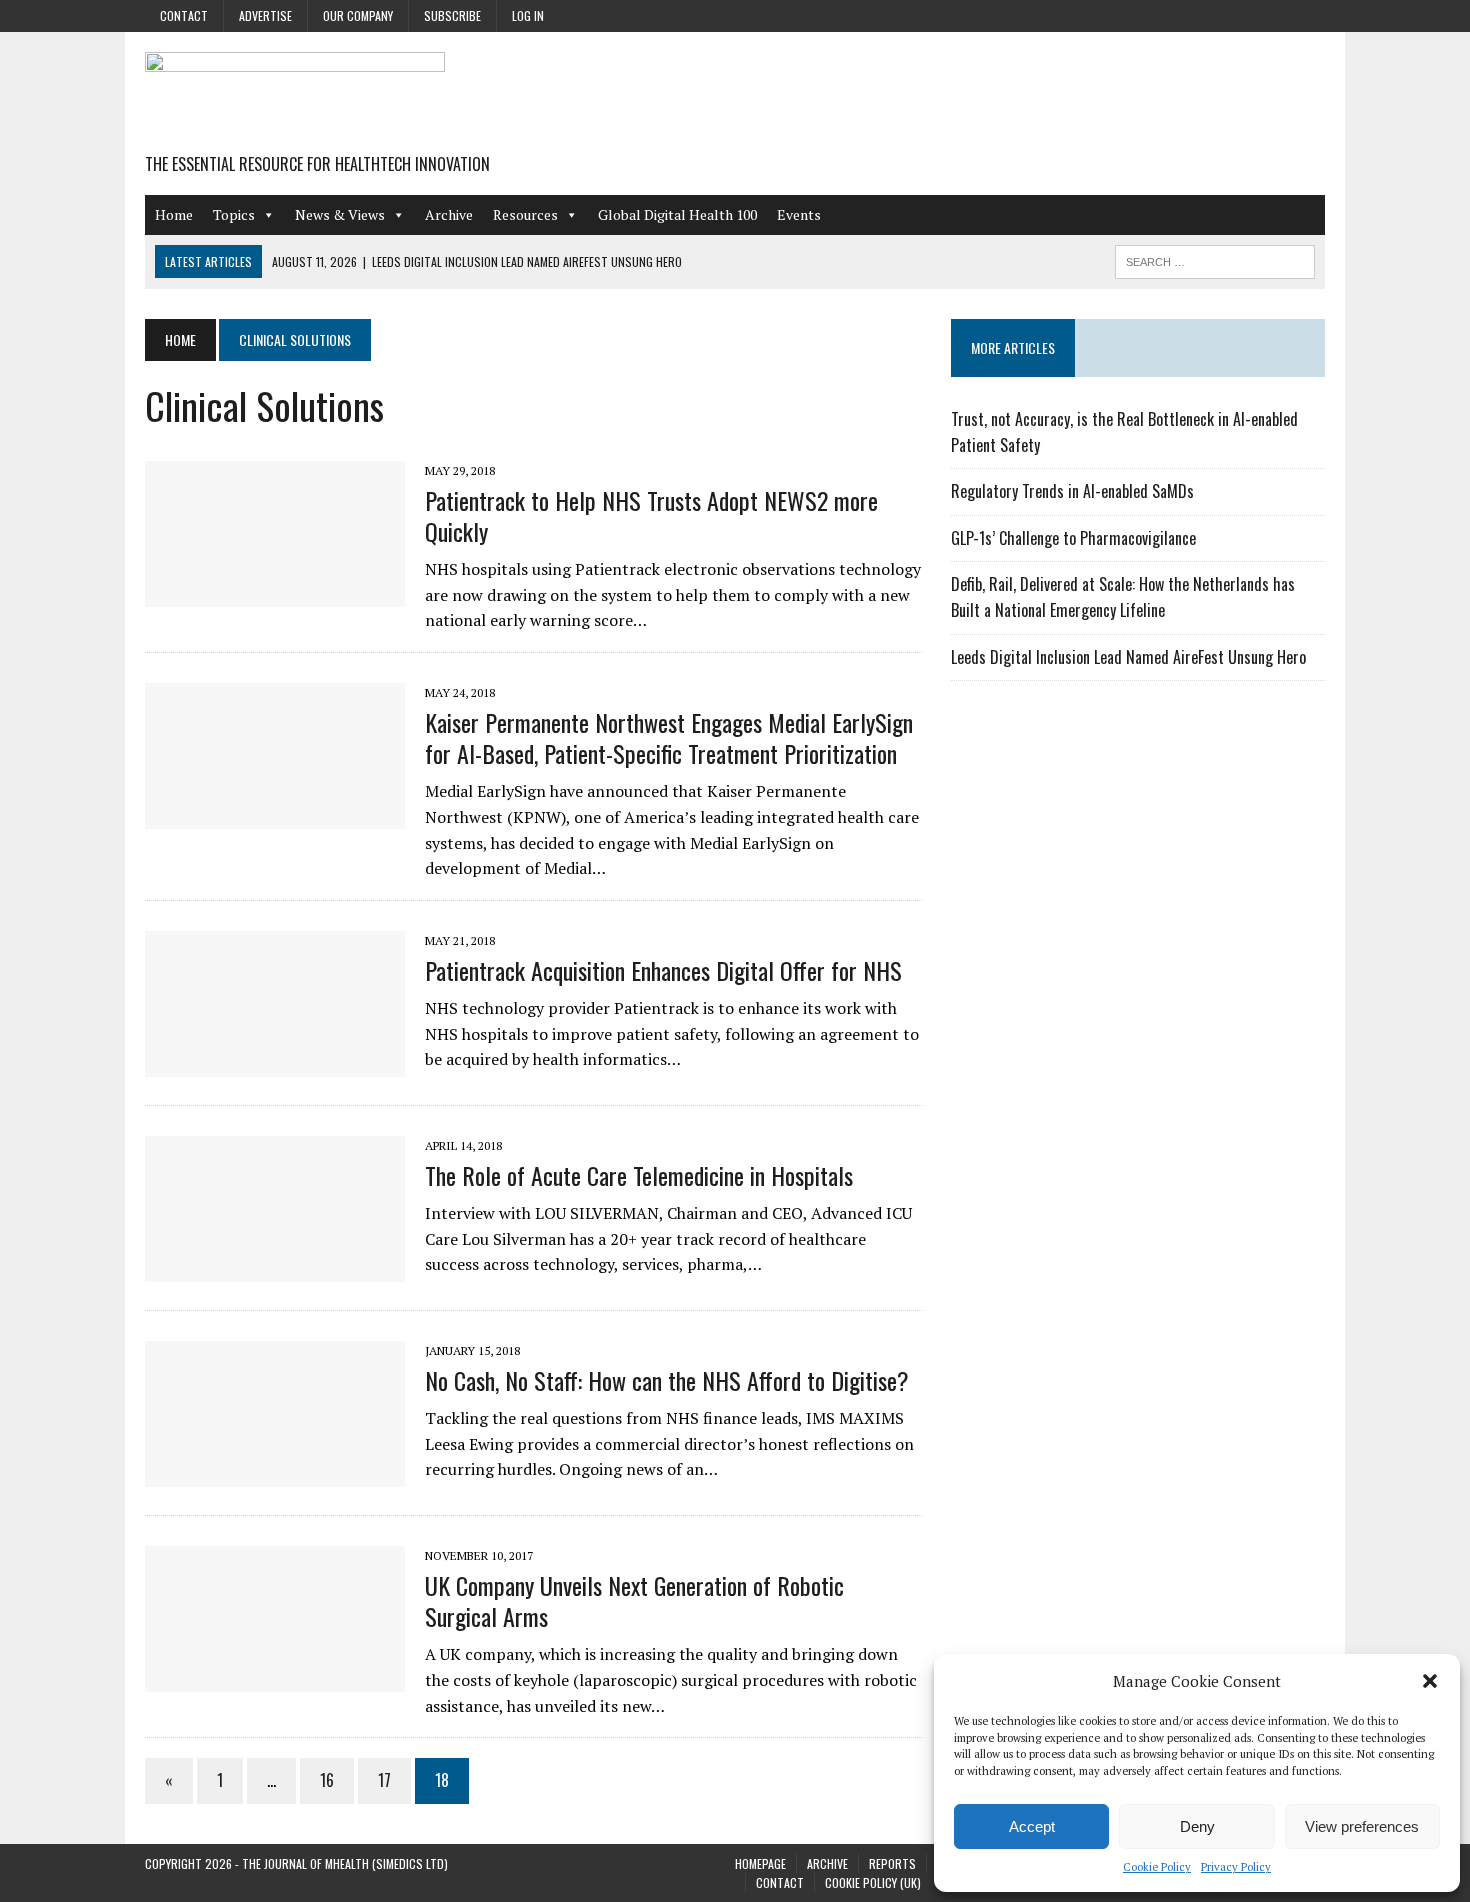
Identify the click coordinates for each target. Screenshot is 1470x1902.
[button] (1430, 1681)
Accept (1032, 1826)
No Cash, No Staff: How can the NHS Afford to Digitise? (667, 1380)
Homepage (760, 1863)
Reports (892, 1863)
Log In (528, 15)
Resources (525, 214)
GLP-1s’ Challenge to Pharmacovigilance (1073, 538)
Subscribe (452, 15)
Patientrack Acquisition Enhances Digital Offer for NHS (663, 970)
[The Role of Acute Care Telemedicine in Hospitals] (275, 1268)
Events (799, 214)
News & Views (340, 214)
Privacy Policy (1236, 1867)
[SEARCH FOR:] (1215, 259)
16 (327, 1780)
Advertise (265, 15)
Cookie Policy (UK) (873, 1882)
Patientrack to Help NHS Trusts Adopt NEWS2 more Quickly (651, 515)
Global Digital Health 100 (677, 214)
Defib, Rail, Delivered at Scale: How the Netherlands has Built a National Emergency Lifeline (1123, 597)
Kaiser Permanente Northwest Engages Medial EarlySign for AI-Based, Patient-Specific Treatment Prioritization (669, 737)
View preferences (1362, 1826)
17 (384, 1780)
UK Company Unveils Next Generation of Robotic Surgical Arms (634, 1600)
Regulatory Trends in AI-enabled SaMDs (1072, 491)
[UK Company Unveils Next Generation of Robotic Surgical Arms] (275, 1678)
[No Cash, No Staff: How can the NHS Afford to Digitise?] (275, 1473)
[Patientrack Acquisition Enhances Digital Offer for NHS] (275, 1063)
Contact (184, 15)
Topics (234, 214)
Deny (1197, 1826)
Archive (449, 214)
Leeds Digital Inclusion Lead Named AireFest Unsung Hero (1128, 657)
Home (174, 214)
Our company (358, 15)
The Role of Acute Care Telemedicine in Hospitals (639, 1175)
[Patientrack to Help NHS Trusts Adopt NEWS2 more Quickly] (275, 593)
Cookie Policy (1157, 1867)
